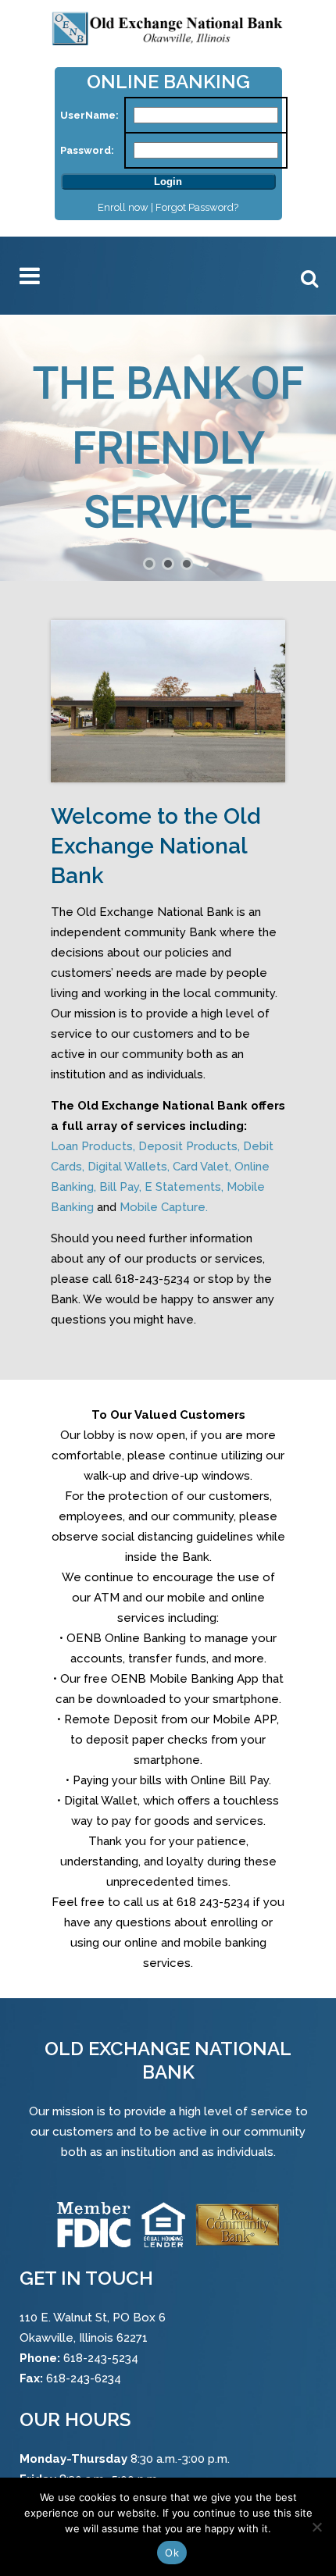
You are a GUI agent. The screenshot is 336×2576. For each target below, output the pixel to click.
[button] (149, 564)
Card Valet (201, 1167)
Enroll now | (127, 207)
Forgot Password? (197, 207)
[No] (316, 2527)
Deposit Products (188, 1146)
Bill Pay (119, 1187)
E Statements (183, 1187)
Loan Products (92, 1146)
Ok (172, 2553)
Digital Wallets (127, 1167)
